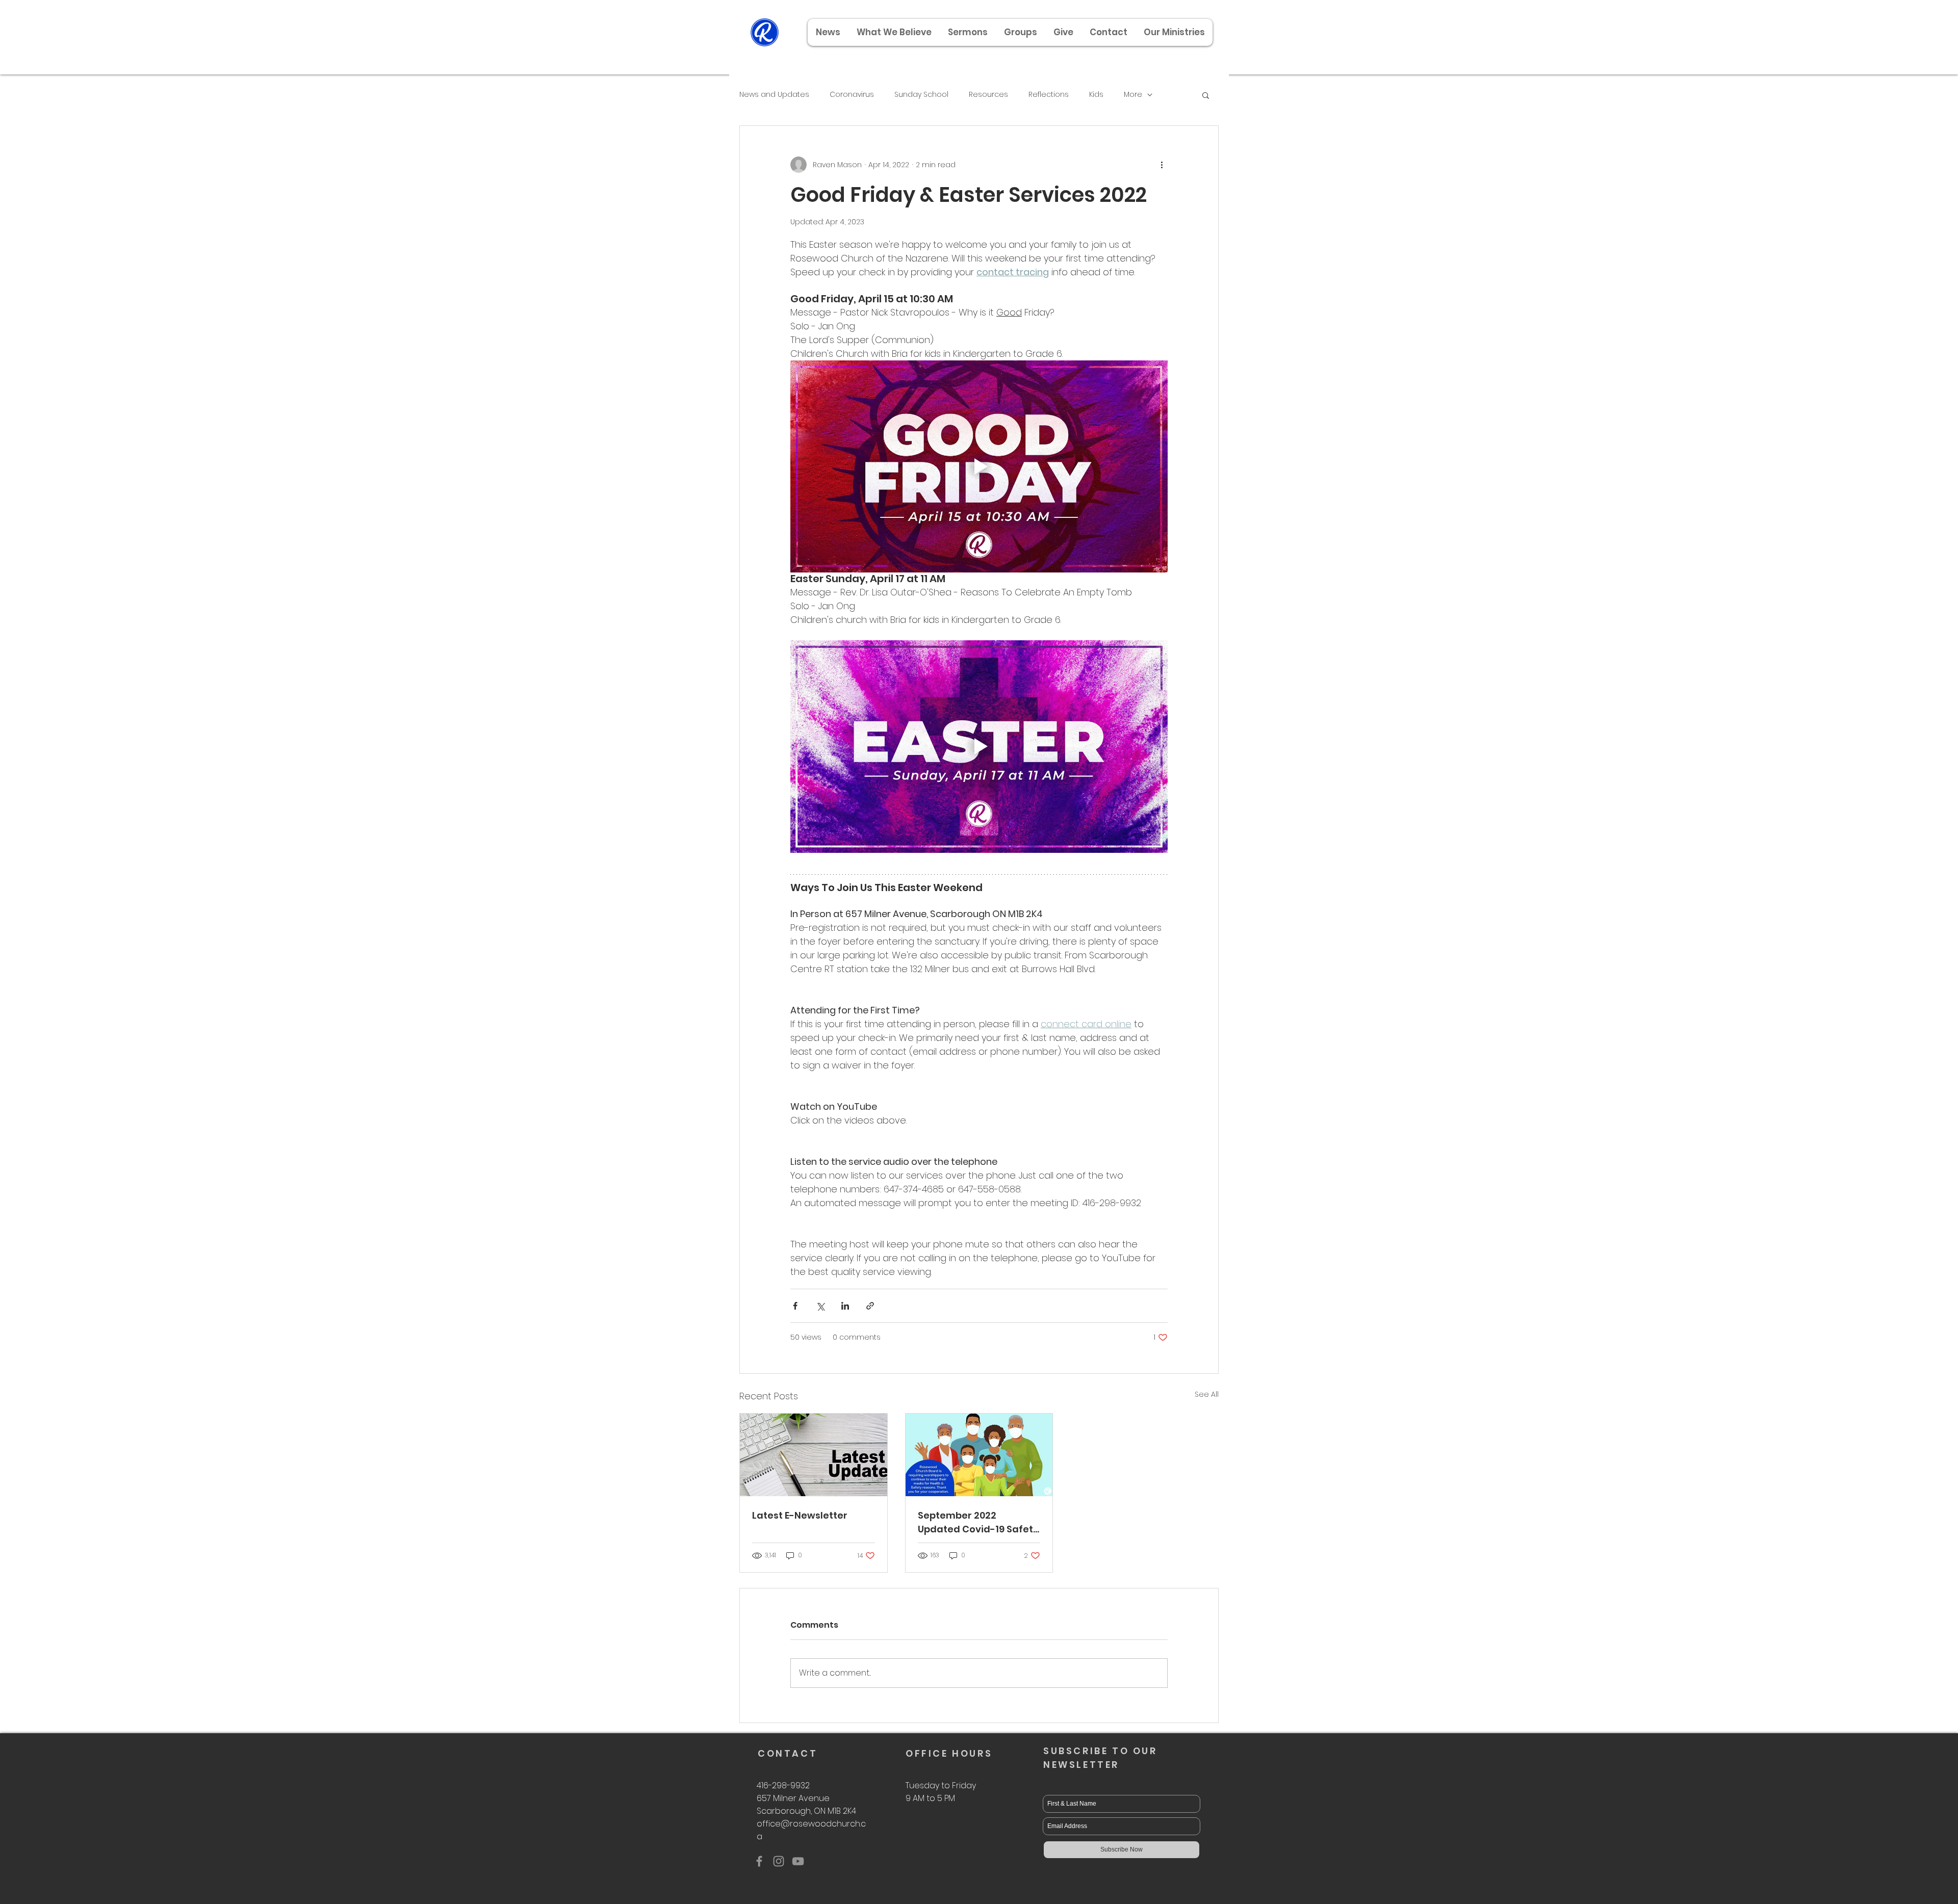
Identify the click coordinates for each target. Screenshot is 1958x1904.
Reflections (1049, 95)
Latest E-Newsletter (800, 1515)
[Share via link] (870, 1306)
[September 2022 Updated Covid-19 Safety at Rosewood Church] (979, 1455)
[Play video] (979, 466)
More (1133, 95)
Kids (1096, 95)
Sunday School (921, 95)
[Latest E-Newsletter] (814, 1455)
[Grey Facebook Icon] (759, 1861)
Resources (988, 95)
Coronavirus (852, 95)
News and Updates (774, 95)
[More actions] (1162, 165)
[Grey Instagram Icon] (779, 1861)
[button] (1174, 32)
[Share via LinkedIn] (845, 1306)
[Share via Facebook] (795, 1306)
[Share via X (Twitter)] (820, 1306)
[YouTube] (798, 1861)
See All (1207, 1394)
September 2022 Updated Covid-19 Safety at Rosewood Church (978, 1522)
